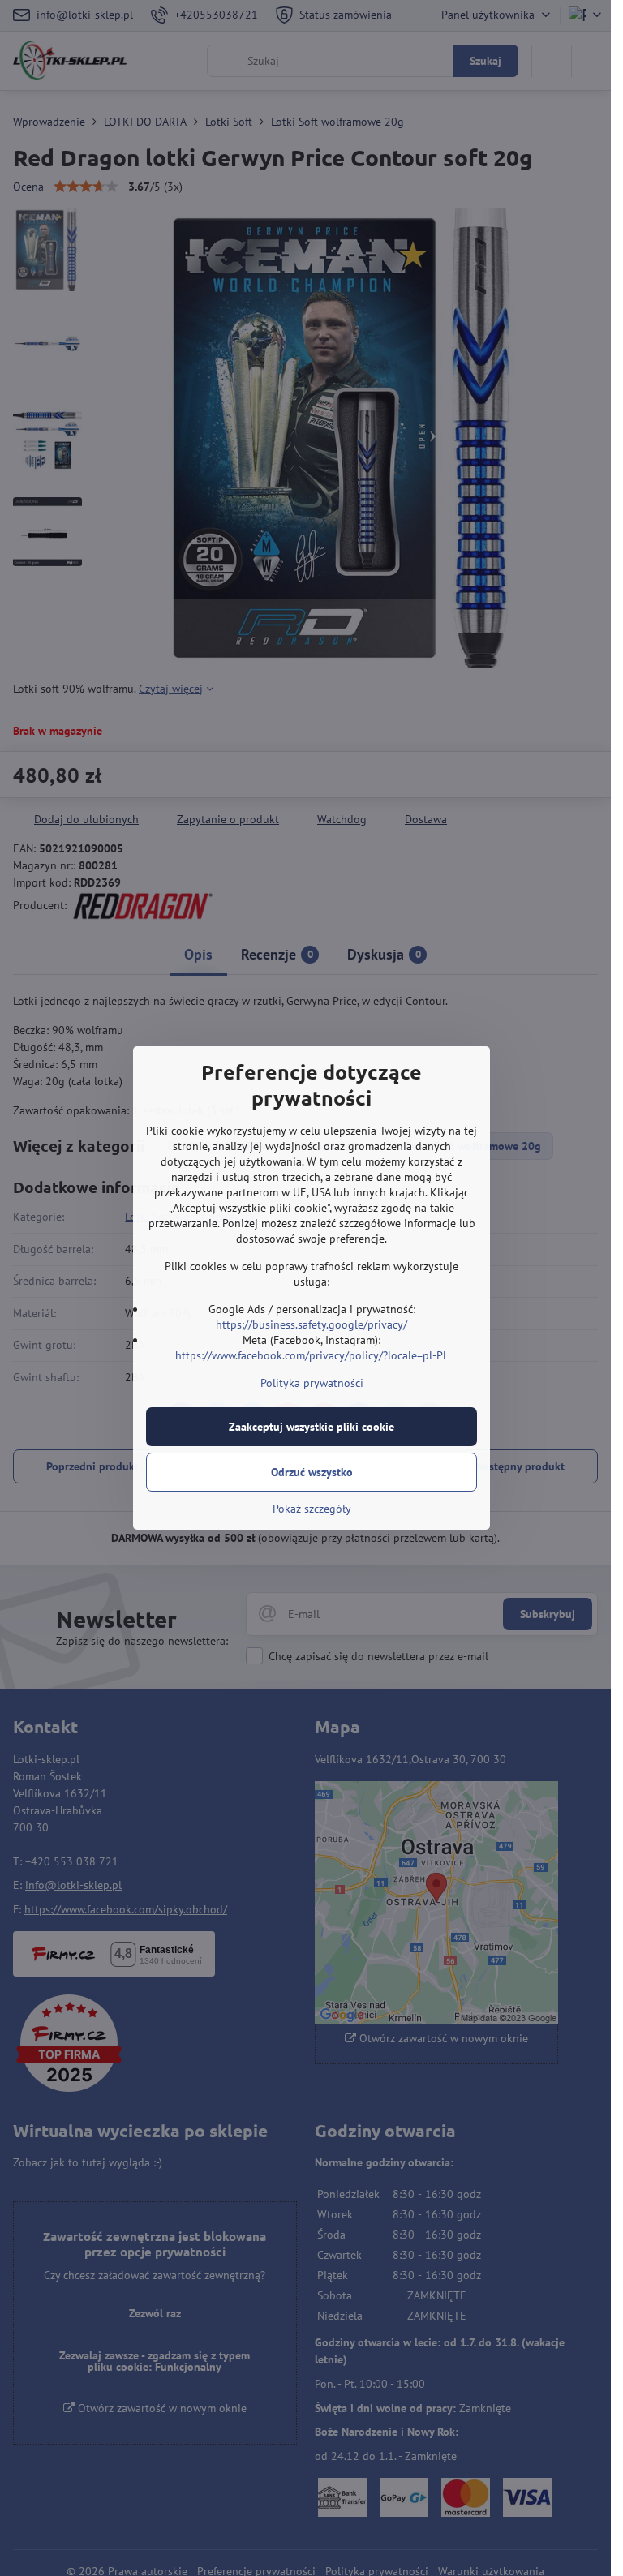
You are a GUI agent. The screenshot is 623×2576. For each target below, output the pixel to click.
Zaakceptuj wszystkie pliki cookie (311, 1427)
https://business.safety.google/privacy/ (311, 1324)
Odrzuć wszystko (312, 1472)
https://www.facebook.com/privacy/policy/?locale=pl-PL (312, 1355)
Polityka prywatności (312, 1383)
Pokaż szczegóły (312, 1509)
